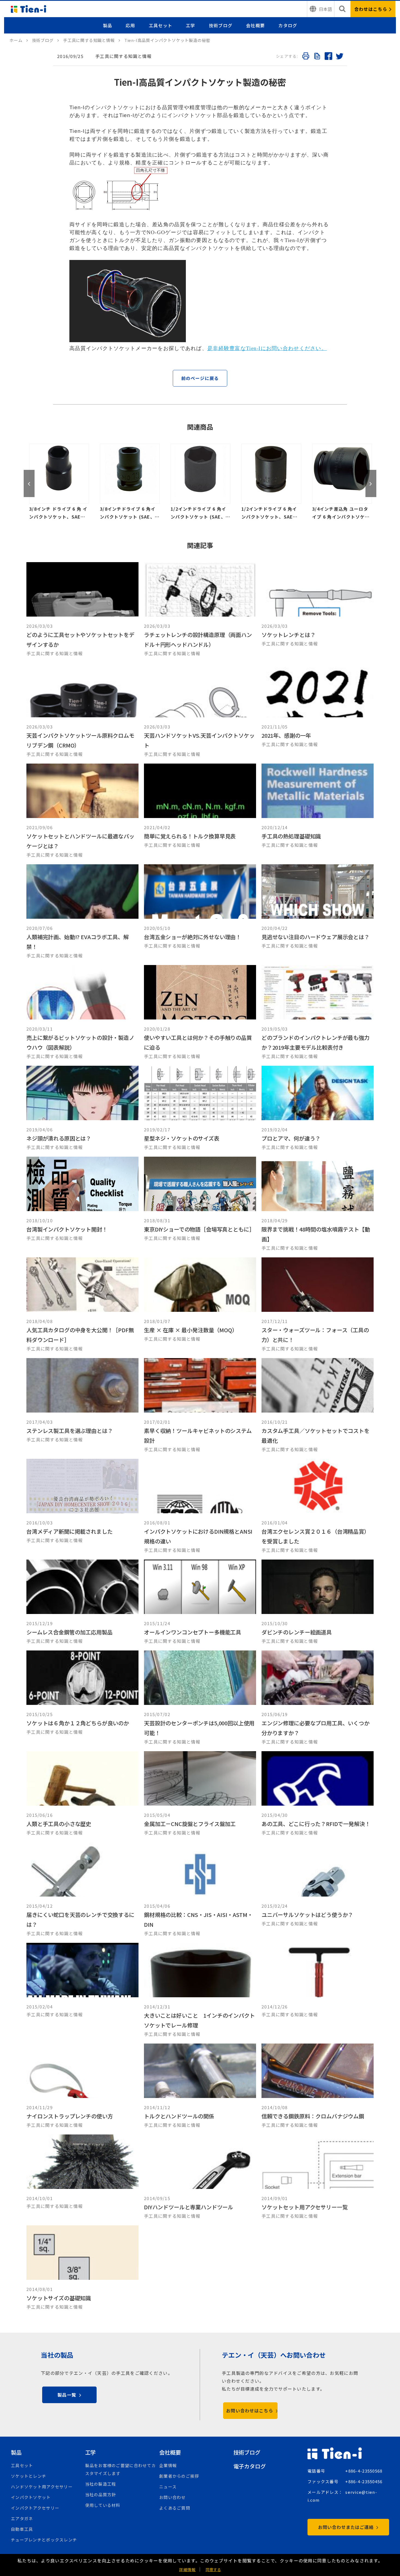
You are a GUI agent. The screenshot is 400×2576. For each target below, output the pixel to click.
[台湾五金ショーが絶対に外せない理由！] (200, 912)
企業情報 (168, 2465)
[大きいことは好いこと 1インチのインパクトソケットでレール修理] (200, 1990)
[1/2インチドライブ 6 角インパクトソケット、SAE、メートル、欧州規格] (201, 482)
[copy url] (317, 57)
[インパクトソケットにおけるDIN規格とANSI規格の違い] (200, 1506)
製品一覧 (67, 2395)
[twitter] (339, 57)
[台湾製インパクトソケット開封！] (82, 1204)
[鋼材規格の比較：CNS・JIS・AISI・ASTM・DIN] (200, 1890)
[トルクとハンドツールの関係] (200, 2086)
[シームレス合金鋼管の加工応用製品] (82, 1602)
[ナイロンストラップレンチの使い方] (82, 2086)
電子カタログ (250, 2466)
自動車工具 (22, 2529)
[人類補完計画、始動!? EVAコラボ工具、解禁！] (82, 912)
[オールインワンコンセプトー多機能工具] (200, 1602)
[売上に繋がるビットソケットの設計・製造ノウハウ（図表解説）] (82, 1013)
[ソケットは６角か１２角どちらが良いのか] (82, 1698)
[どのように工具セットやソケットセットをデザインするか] (82, 610)
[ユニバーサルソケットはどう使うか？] (318, 1890)
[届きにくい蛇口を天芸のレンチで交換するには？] (82, 1890)
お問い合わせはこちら (250, 2410)
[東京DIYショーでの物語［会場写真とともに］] (200, 1204)
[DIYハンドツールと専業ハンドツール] (200, 2177)
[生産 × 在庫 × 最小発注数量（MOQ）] (200, 1305)
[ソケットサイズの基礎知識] (82, 2268)
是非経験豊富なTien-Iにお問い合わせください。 (267, 348)
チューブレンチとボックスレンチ (44, 2540)
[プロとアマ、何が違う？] (318, 1108)
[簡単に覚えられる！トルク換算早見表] (200, 811)
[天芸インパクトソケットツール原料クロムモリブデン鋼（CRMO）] (82, 710)
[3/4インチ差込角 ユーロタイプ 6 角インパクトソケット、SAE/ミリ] (271, 482)
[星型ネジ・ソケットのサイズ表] (200, 1108)
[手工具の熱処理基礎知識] (318, 811)
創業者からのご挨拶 (179, 2476)
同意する (213, 2569)
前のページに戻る (200, 378)
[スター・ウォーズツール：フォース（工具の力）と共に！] (318, 1305)
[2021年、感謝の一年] (318, 710)
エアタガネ (22, 2518)
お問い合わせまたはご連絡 (346, 2527)
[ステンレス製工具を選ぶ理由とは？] (82, 1406)
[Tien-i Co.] (29, 9)
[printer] (306, 57)
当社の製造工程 (101, 2484)
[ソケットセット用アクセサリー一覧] (318, 2177)
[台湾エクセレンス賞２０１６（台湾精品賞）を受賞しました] (318, 1506)
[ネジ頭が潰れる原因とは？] (82, 1108)
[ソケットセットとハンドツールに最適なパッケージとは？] (82, 811)
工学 (191, 25)
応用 (130, 25)
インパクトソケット (31, 2497)
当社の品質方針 (101, 2494)
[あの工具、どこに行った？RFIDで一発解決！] (318, 1794)
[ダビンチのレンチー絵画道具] (318, 1602)
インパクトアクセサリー (35, 2508)
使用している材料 (103, 2505)
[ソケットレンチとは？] (318, 610)
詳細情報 (187, 2569)
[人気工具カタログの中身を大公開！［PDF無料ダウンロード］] (82, 1305)
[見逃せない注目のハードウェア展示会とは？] (318, 912)
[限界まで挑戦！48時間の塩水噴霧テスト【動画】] (318, 1204)
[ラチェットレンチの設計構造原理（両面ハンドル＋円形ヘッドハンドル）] (200, 610)
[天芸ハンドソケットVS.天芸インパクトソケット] (200, 710)
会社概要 (255, 25)
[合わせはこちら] (373, 9)
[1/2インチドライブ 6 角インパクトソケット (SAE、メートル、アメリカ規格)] (130, 482)
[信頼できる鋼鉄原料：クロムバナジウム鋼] (318, 2086)
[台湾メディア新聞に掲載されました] (82, 1506)
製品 (108, 25)
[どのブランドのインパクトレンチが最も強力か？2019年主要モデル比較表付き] (318, 1013)
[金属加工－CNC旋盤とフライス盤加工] (200, 1794)
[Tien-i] (19, 40)
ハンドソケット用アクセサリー (42, 2487)
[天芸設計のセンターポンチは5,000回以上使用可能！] (200, 1698)
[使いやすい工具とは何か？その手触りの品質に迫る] (200, 1013)
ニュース (168, 2487)
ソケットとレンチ (29, 2476)
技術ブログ (221, 25)
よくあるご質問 (175, 2508)
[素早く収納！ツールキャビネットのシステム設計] (200, 1406)
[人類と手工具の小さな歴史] (82, 1794)
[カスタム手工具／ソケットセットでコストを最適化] (318, 1406)
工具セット (161, 25)
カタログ (288, 25)
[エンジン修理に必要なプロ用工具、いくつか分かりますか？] (318, 1698)
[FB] (328, 57)
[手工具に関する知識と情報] (92, 40)
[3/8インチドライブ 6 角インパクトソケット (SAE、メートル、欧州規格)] (59, 482)
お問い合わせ (173, 2497)
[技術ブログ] (46, 40)
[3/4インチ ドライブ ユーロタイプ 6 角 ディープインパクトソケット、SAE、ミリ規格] (342, 482)
